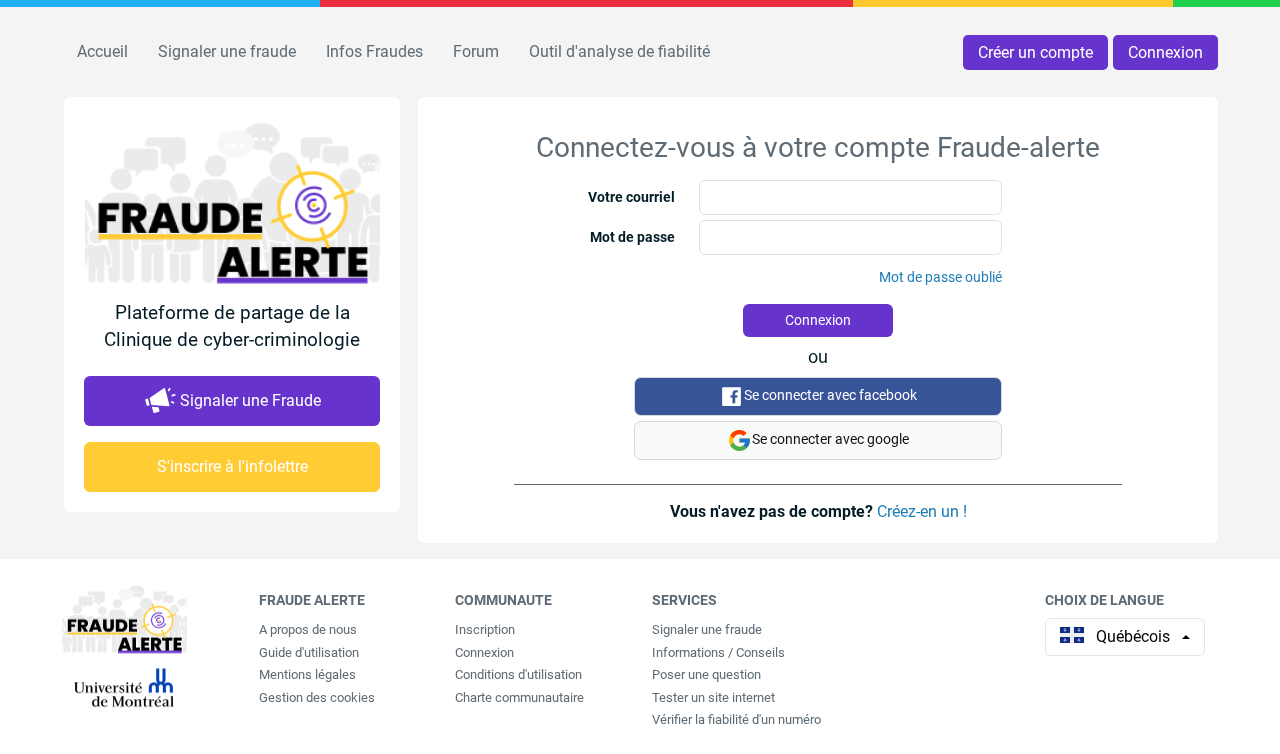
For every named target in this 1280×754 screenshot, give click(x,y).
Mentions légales (307, 674)
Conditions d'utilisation (518, 674)
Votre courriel (631, 197)
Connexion (1165, 52)
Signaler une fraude (227, 51)
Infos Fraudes (374, 51)
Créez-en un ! (922, 511)
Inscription (485, 629)
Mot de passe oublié (940, 277)
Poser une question (706, 674)
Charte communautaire (519, 697)
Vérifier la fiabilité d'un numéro (736, 719)
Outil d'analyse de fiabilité (619, 51)
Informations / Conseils (718, 652)
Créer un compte (1035, 52)
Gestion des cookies (317, 697)
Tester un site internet (713, 697)
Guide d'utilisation (309, 652)
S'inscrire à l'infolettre (232, 466)
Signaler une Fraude (250, 400)
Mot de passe (632, 237)
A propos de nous (308, 629)
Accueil (102, 51)
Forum (476, 51)
